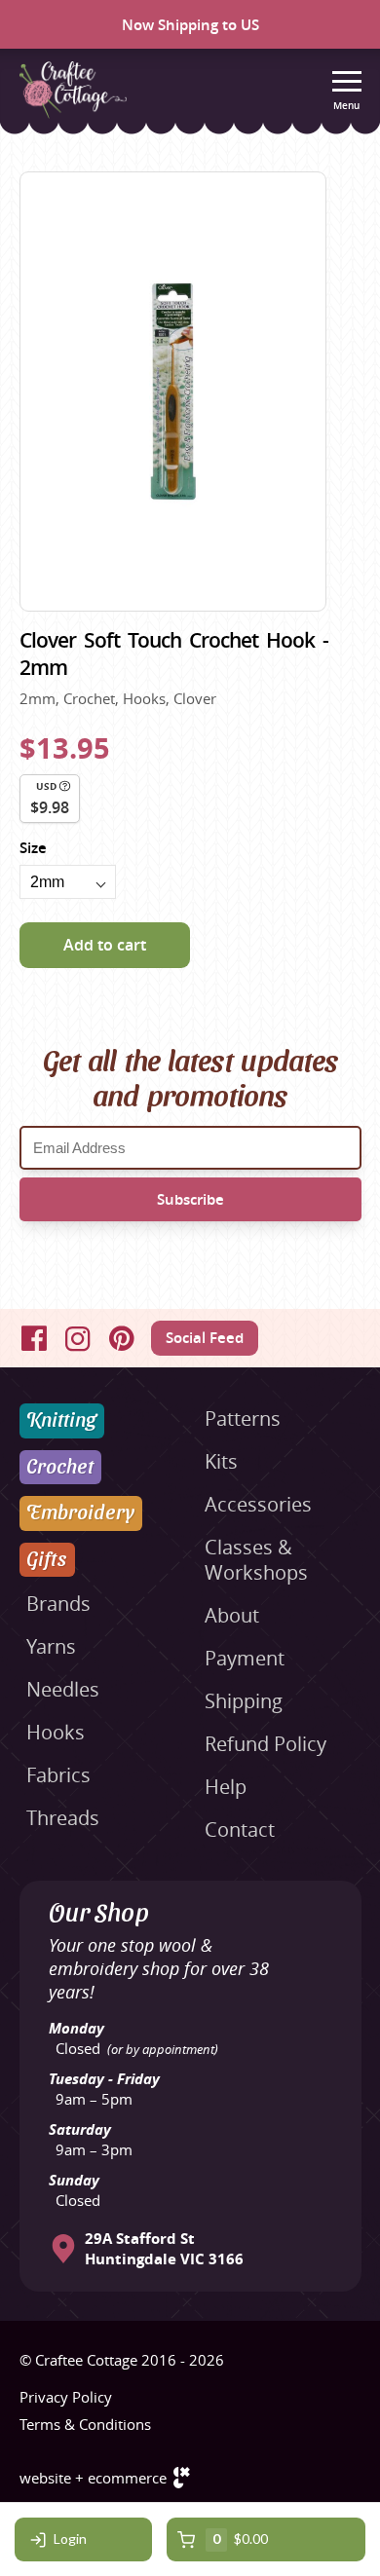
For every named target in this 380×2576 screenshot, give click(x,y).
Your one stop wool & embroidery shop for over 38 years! (159, 1968)
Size (33, 848)
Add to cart (105, 945)
